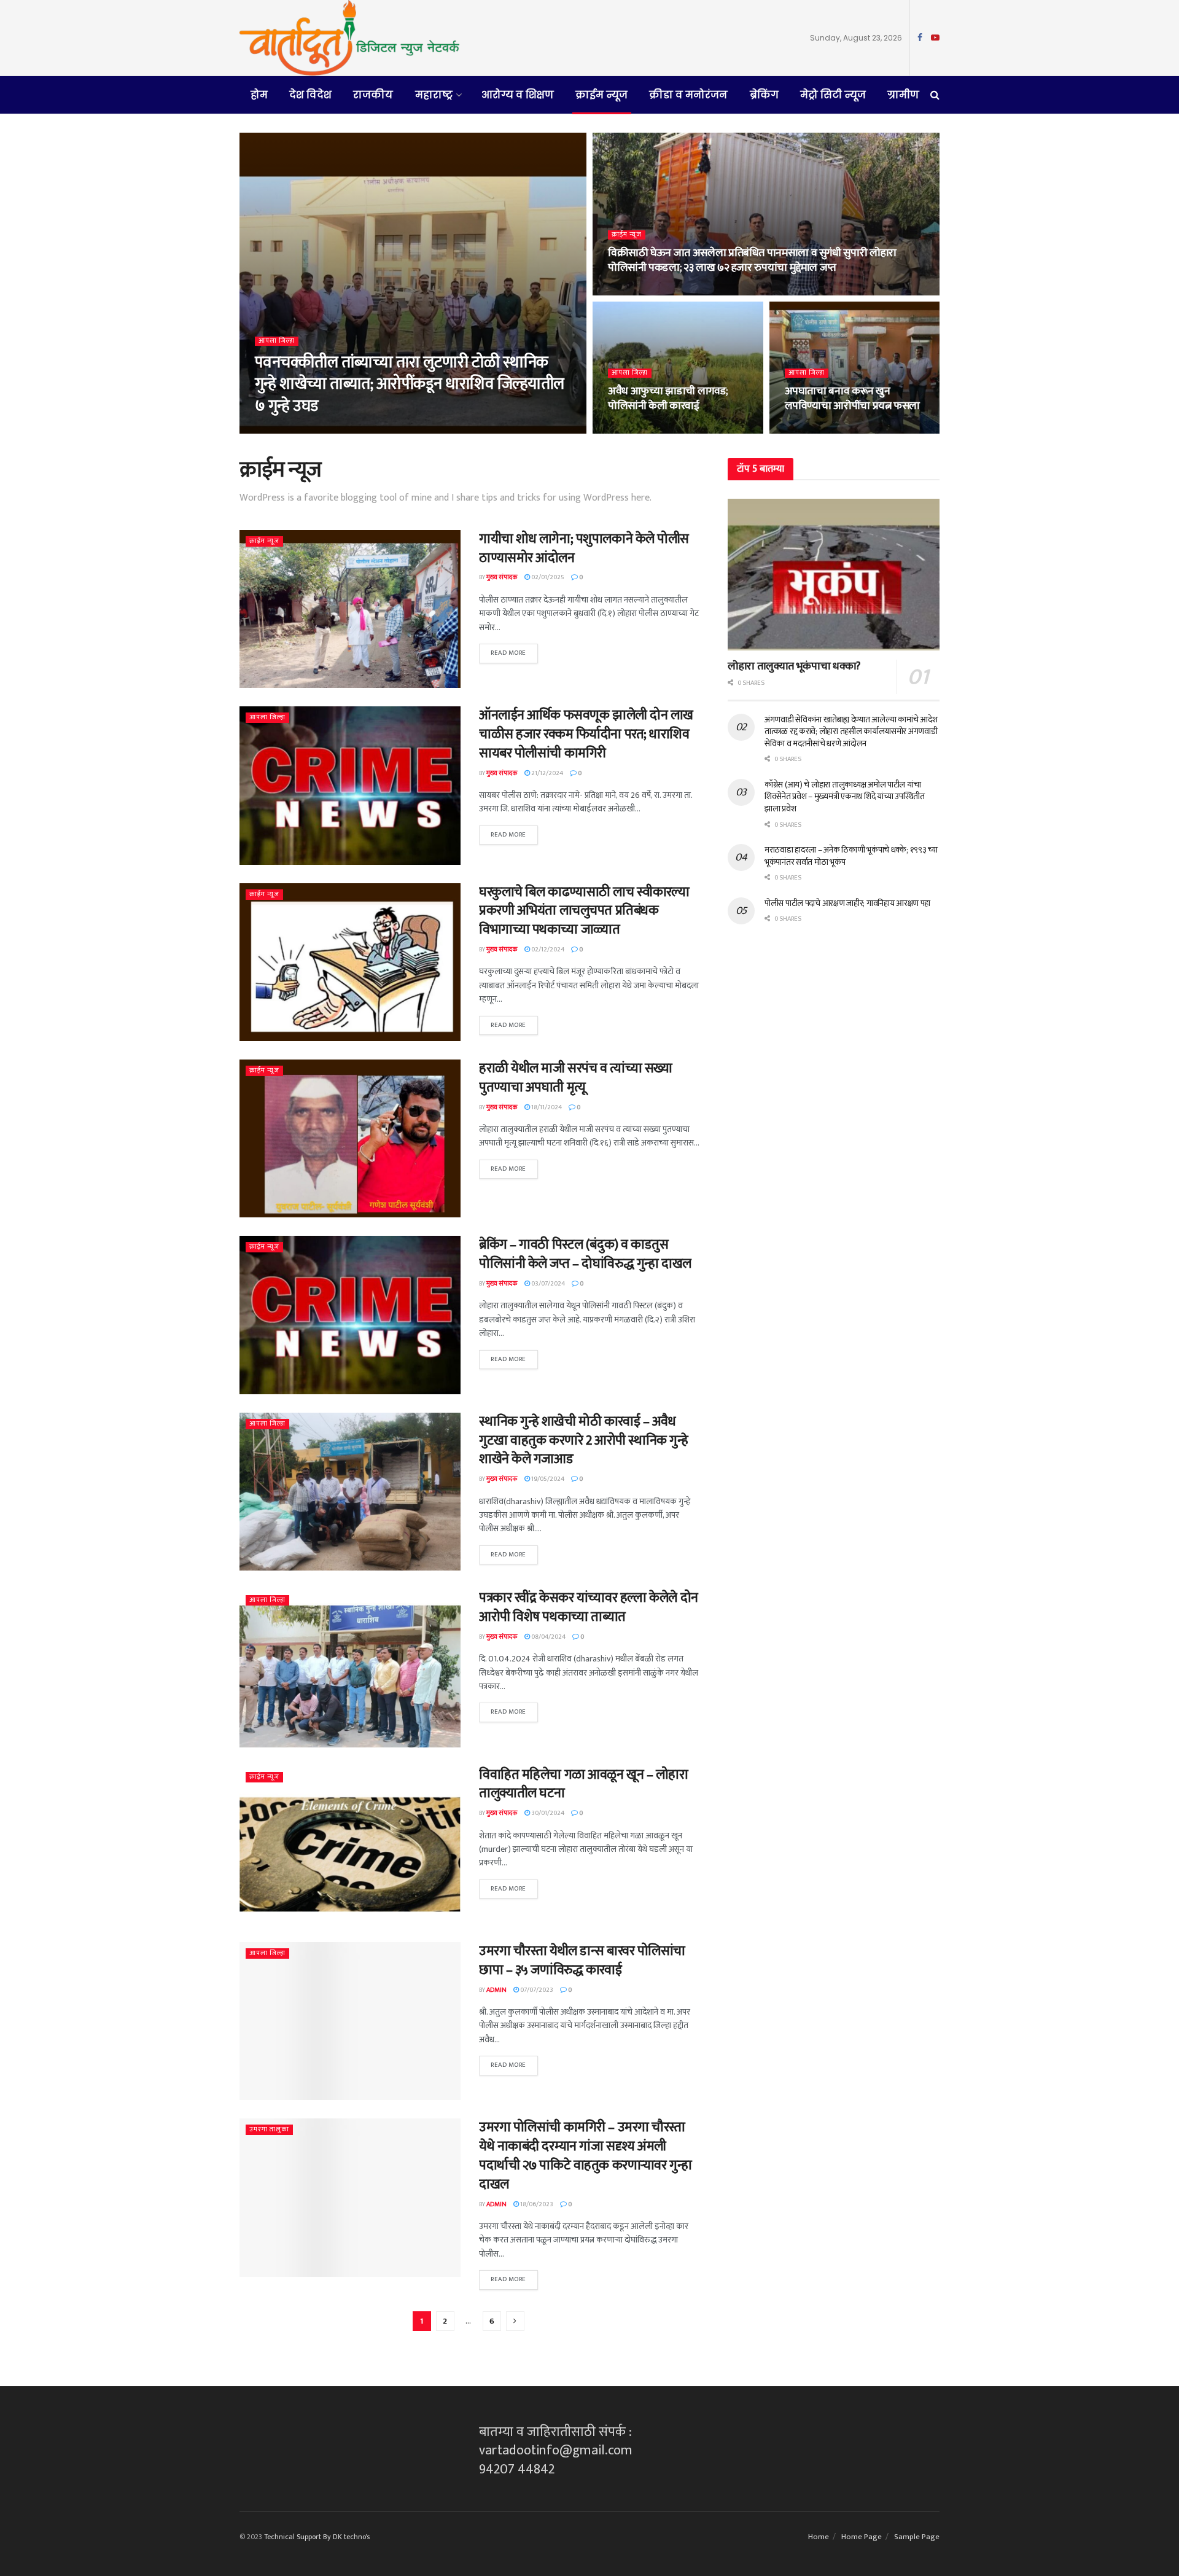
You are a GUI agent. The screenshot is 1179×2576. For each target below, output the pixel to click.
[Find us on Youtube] (935, 38)
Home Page (862, 2537)
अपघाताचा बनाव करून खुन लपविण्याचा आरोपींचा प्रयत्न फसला (853, 399)
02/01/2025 (547, 577)
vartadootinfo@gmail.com (556, 2450)
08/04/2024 (548, 1637)
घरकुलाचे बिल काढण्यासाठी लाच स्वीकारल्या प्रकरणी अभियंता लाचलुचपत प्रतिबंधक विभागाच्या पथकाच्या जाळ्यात (584, 911)
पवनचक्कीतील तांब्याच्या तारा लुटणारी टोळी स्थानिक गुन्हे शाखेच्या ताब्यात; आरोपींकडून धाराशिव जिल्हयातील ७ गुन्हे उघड (410, 384)
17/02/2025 (630, 430)
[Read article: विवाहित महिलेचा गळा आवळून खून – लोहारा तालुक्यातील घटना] (350, 1845)
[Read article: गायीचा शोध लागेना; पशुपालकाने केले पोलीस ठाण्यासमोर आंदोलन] (350, 609)
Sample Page (917, 2537)
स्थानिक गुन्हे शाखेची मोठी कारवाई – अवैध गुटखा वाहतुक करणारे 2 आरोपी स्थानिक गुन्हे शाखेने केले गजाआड (584, 1441)
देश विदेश (310, 95)
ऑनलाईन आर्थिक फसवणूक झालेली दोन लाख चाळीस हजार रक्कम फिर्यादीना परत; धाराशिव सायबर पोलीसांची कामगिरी (586, 734)
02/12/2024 (547, 950)
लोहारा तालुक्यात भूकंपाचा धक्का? (794, 666)
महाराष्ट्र (434, 95)
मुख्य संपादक (278, 430)
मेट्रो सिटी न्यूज (833, 95)
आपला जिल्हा (277, 341)
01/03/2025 (631, 292)
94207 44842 (517, 2469)
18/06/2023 (536, 2204)
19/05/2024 (547, 1479)
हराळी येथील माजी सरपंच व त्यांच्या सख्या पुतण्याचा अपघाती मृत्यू (576, 1078)
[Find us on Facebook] (920, 38)
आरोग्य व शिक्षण (518, 95)
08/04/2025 (324, 430)
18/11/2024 (546, 1107)
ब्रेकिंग (764, 95)
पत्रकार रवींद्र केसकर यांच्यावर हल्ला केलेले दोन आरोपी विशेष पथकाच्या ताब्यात (589, 1607)
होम (259, 95)
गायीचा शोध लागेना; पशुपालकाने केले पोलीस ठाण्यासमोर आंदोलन (584, 548)
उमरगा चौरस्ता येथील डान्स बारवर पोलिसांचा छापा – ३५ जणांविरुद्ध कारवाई (582, 1961)
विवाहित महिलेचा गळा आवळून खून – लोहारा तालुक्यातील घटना (584, 1784)
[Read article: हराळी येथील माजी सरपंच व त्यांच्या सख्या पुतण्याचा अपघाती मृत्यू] (350, 1138)
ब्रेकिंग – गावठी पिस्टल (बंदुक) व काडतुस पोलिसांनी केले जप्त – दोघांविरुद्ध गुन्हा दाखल (585, 1254)
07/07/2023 (536, 1990)
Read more (514, 651)
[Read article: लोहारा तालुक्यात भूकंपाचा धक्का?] (834, 575)
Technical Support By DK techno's (317, 2537)
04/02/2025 (808, 430)
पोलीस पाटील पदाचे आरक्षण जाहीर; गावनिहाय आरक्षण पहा (847, 903)
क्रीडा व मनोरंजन (688, 95)
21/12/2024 (547, 773)
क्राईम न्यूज (601, 95)
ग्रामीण (903, 95)
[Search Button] (935, 95)
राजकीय (373, 95)
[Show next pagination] (515, 2321)
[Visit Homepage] (349, 38)
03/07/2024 (547, 1284)
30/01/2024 (547, 1813)
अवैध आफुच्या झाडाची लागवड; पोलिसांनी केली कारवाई (668, 399)
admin (496, 1990)
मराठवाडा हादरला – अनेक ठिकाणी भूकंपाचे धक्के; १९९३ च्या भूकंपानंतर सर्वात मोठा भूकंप (851, 856)
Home (819, 2537)
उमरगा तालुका (269, 2130)
